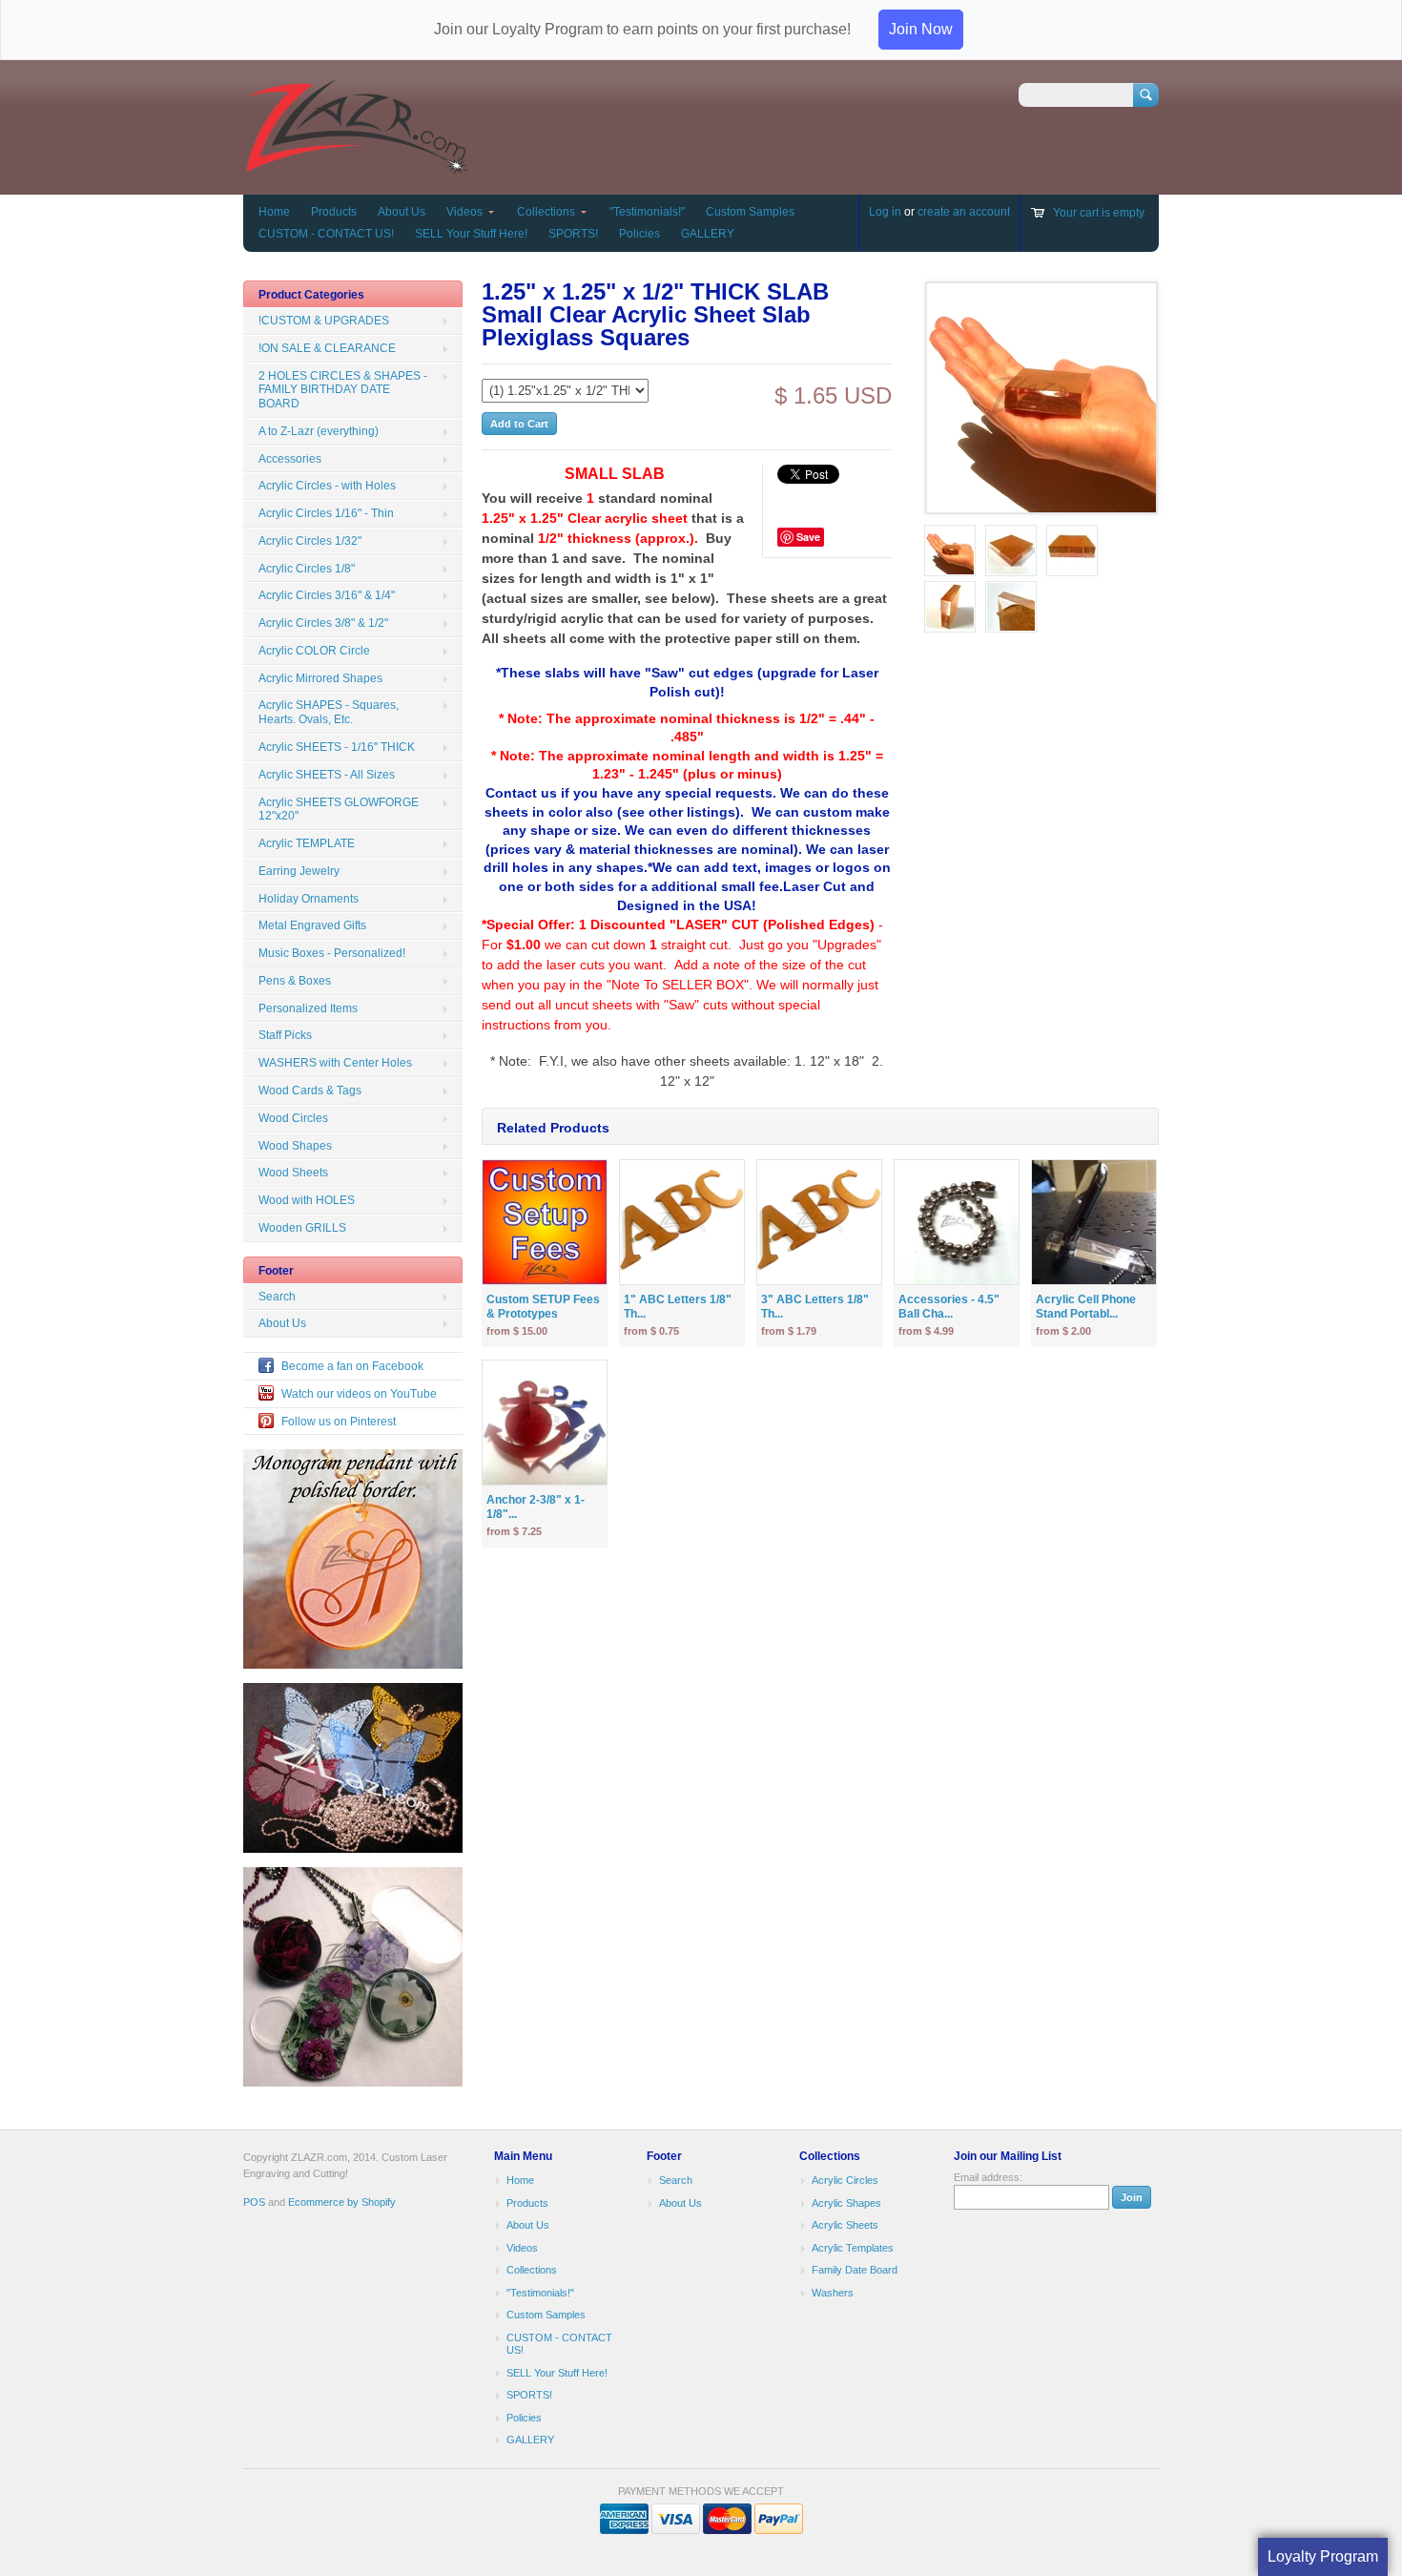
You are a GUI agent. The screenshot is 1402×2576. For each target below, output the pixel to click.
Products (334, 212)
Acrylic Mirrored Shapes (320, 678)
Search (277, 1297)
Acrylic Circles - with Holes (327, 486)
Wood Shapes (295, 1146)
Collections (546, 212)
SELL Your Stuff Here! (471, 234)
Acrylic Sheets (845, 2225)
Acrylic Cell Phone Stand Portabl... (1086, 1307)
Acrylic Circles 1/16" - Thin (326, 513)
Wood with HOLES (307, 1200)
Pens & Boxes (295, 981)
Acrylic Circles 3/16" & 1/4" (327, 595)
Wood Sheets (293, 1173)
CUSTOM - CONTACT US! (326, 234)
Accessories (290, 459)
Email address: (988, 2177)
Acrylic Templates (853, 2248)
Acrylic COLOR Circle (314, 651)
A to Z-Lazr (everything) (319, 431)
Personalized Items (308, 1008)
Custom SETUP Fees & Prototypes (543, 1307)
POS (254, 2202)
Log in (885, 212)
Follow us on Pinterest (339, 1422)
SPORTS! (573, 234)
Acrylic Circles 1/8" (307, 569)
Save (808, 537)
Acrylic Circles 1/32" (310, 541)
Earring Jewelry (299, 871)
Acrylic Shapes (846, 2203)
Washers (833, 2293)
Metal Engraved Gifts (312, 925)
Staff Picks (285, 1035)
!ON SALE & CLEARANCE (327, 348)
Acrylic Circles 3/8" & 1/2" (323, 623)
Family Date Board (855, 2270)
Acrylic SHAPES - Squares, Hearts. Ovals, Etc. (329, 712)
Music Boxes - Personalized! (332, 953)
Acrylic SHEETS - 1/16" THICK (337, 747)
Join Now (921, 29)
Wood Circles (293, 1118)
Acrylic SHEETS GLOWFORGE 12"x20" (339, 810)
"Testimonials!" (647, 212)
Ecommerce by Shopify (342, 2202)
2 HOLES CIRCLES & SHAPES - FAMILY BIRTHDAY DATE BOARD (343, 390)
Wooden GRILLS (302, 1228)
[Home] (356, 166)
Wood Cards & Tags (310, 1091)
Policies (639, 234)
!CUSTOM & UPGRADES (324, 321)
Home (274, 212)
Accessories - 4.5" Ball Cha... (949, 1307)
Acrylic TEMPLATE (307, 843)
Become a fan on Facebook (352, 1366)
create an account (964, 212)
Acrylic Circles (845, 2180)
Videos (464, 212)
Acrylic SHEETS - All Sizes (327, 775)
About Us (402, 212)
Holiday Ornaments (309, 899)
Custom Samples (750, 212)
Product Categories (311, 295)
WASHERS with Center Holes (335, 1063)
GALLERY (708, 234)
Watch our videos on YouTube (359, 1394)
